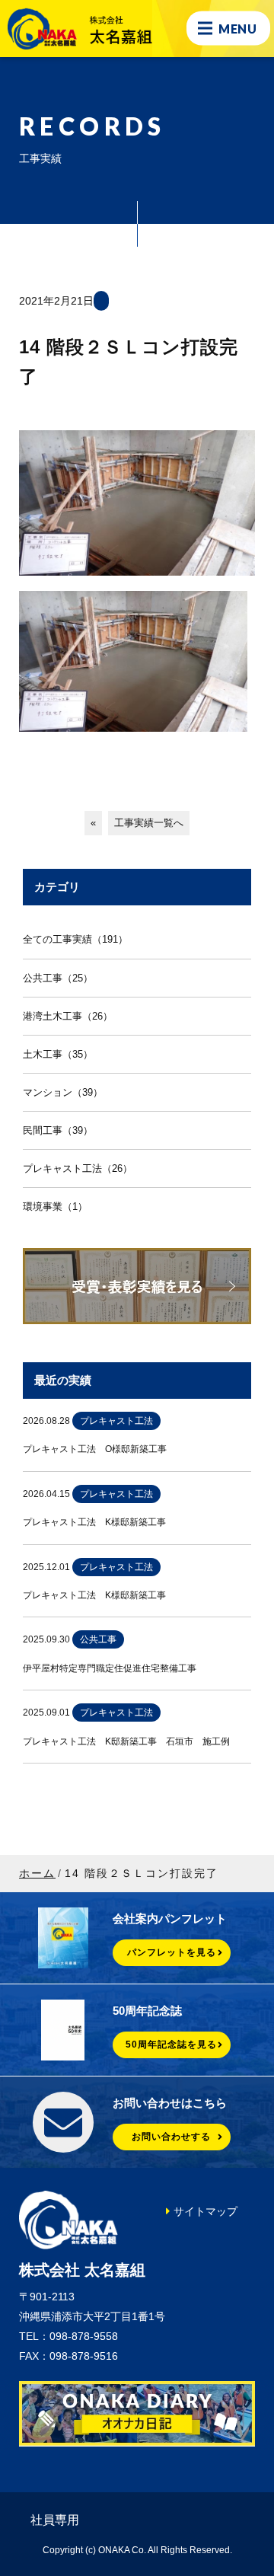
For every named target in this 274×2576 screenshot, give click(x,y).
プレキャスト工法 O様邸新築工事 (95, 1449)
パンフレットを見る (172, 1952)
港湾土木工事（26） (68, 1016)
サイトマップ (205, 2211)
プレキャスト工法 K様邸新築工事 (94, 1522)
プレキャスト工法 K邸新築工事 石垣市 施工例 (126, 1741)
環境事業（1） (55, 1207)
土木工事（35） (58, 1054)
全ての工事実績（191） (75, 939)
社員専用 (55, 2520)
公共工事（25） (58, 978)
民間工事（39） (58, 1130)
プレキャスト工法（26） (78, 1168)
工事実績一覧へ (149, 823)
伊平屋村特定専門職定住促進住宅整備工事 (110, 1668)
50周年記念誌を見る (171, 2045)
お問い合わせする (171, 2137)
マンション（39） (63, 1092)
